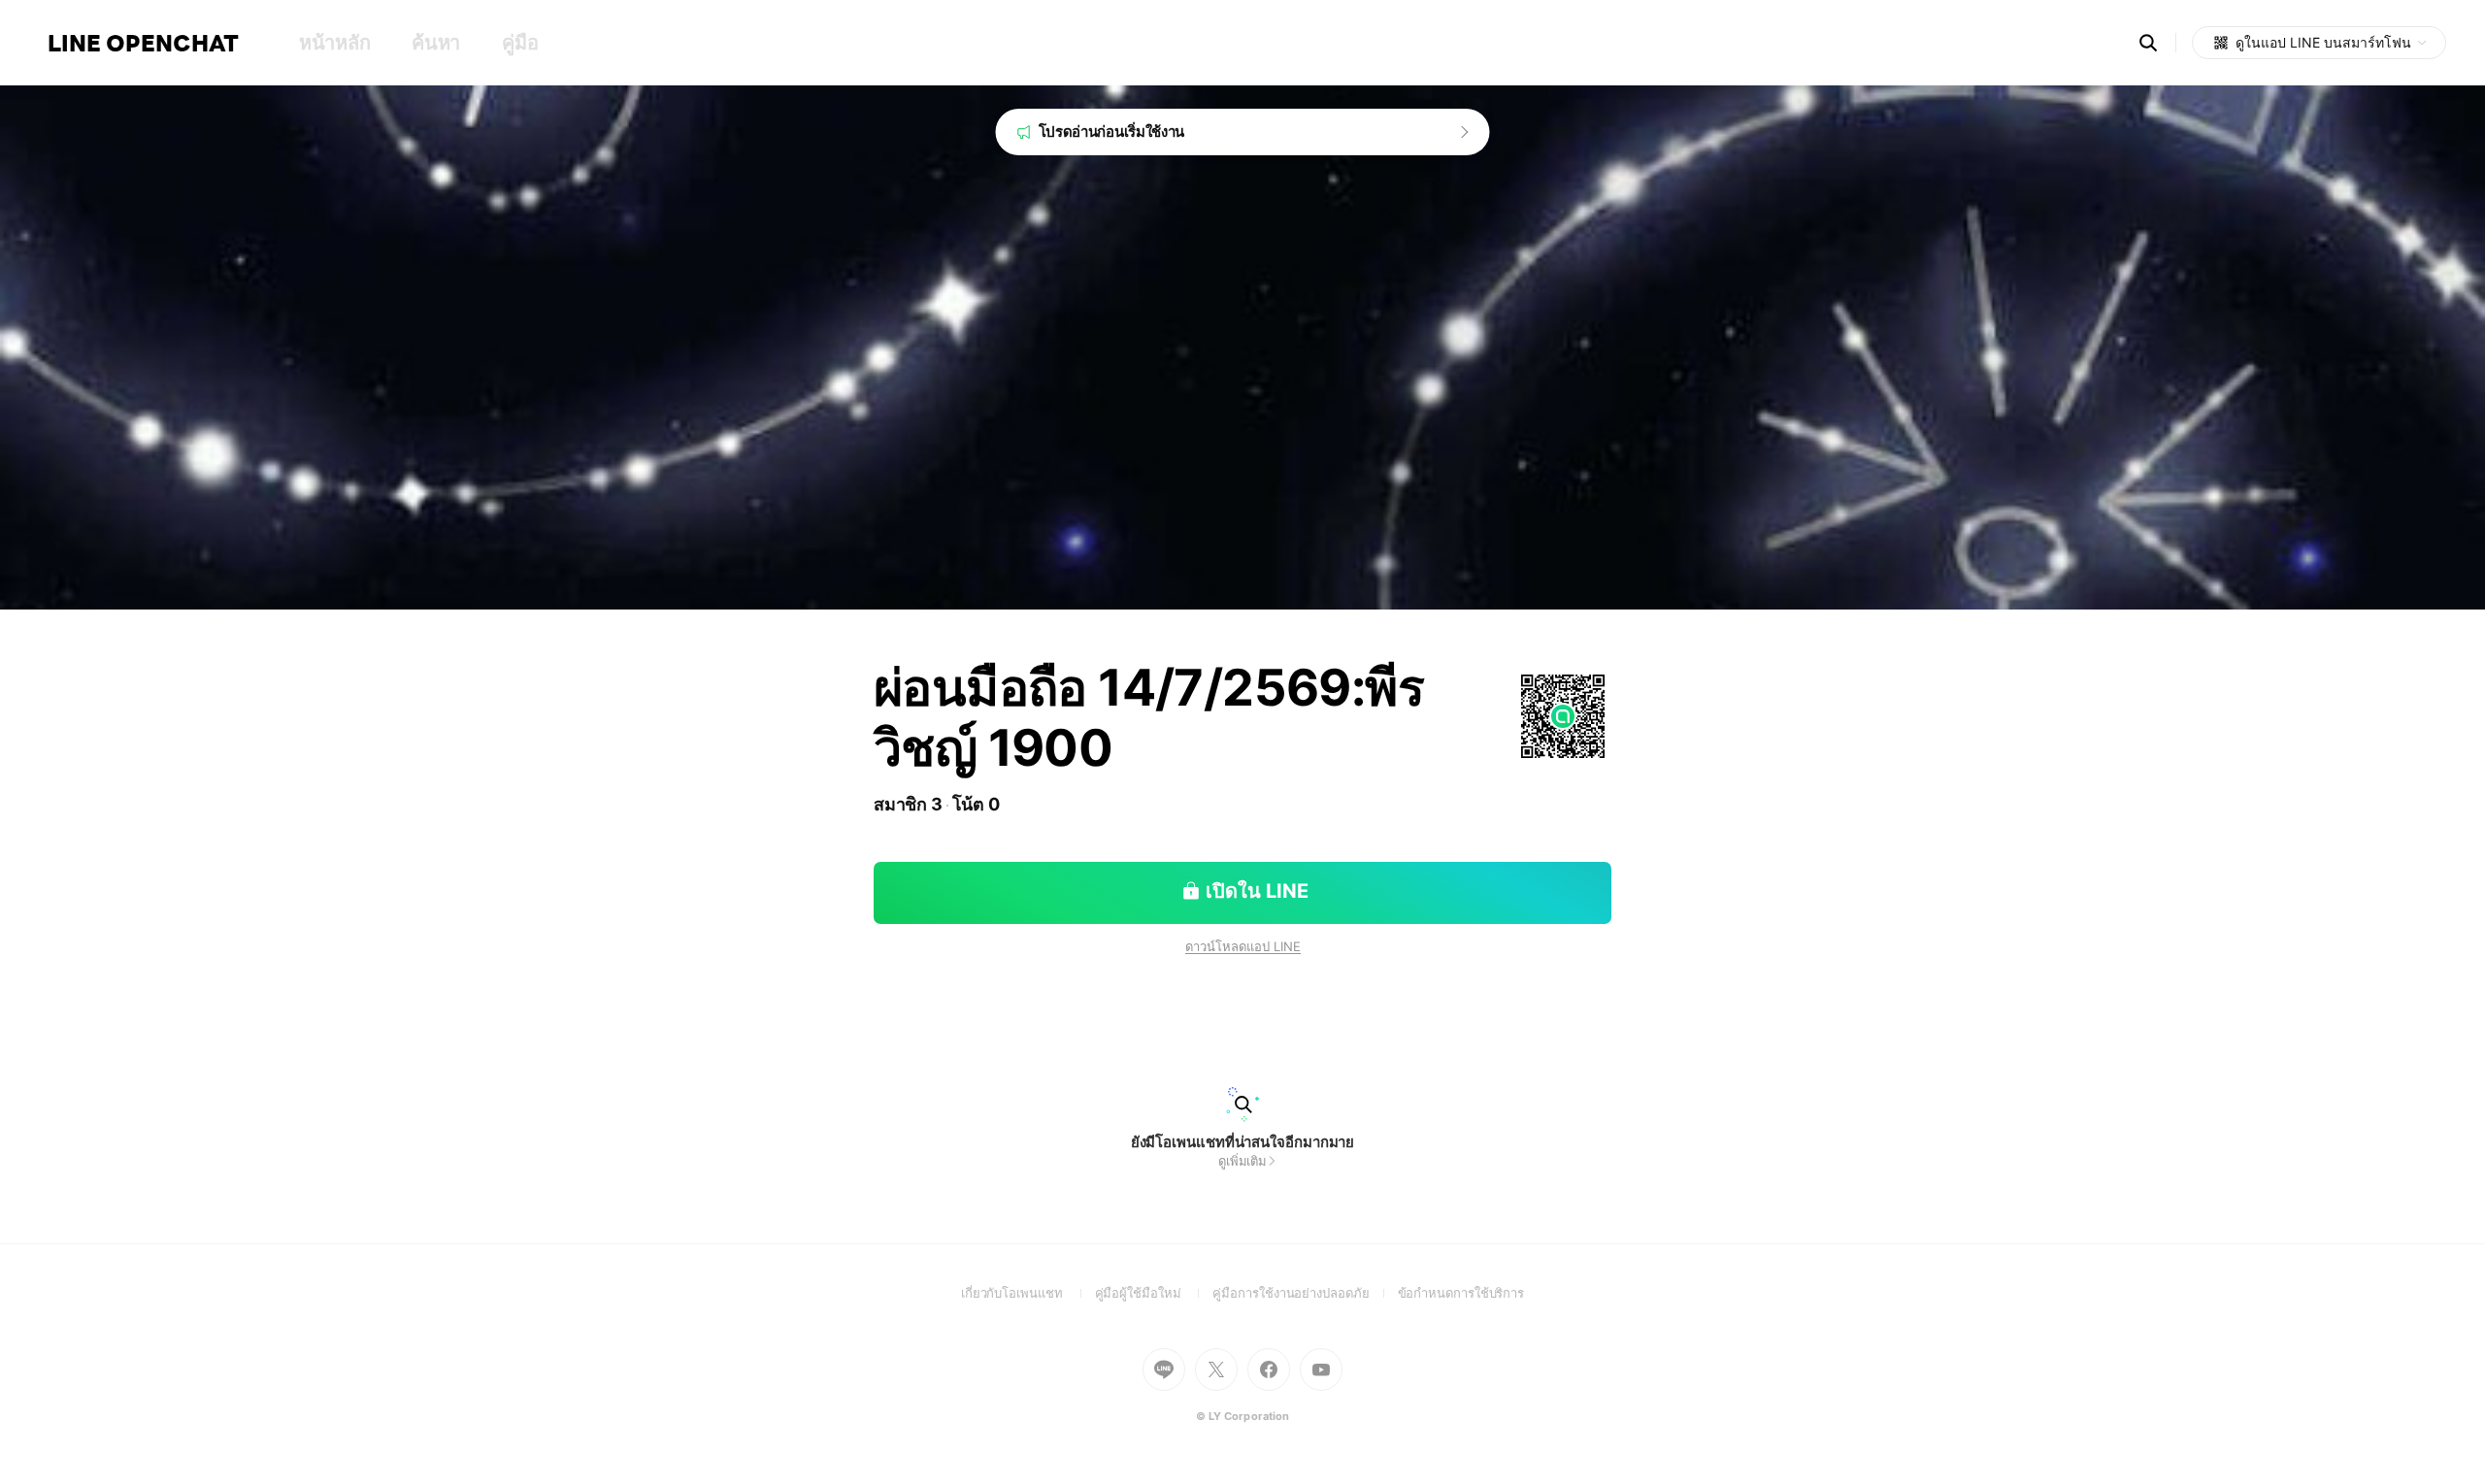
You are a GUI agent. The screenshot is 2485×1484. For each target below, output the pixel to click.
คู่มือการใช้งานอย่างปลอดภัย (1305, 1293)
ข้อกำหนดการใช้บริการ (1461, 1293)
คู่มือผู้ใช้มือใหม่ (1154, 1293)
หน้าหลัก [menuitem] (334, 43)
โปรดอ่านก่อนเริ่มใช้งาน (1112, 132)
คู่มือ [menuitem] (520, 43)
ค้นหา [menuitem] (436, 43)
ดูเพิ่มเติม (1242, 1161)
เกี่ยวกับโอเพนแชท (1028, 1293)
